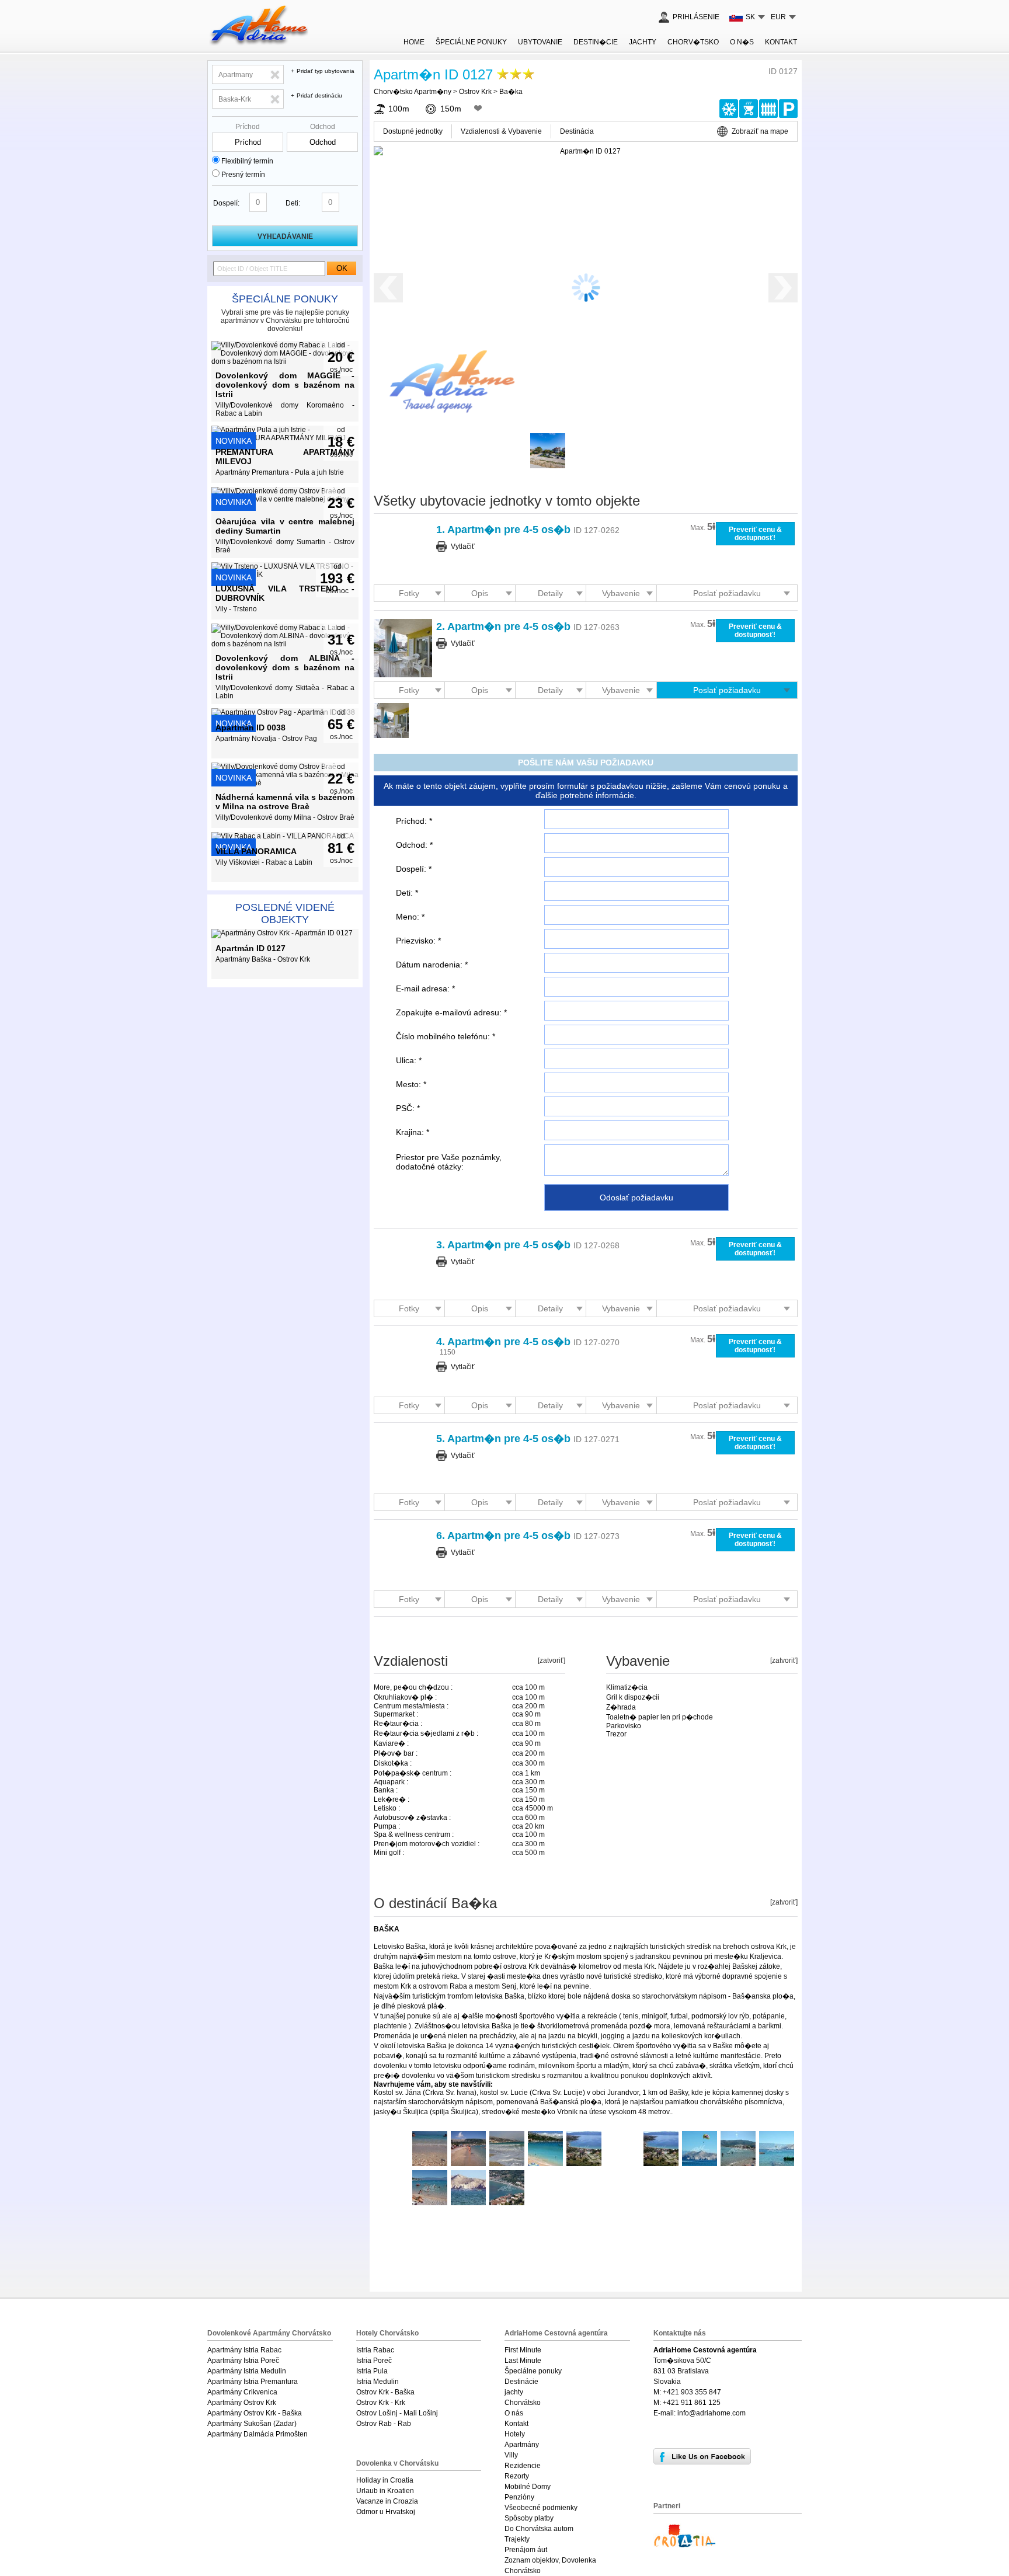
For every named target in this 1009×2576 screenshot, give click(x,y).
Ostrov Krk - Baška (385, 2392)
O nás (514, 2413)
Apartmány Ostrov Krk (242, 2403)
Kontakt (781, 42)
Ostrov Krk (475, 92)
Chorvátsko (523, 2403)
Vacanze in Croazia (387, 2501)
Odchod (323, 127)
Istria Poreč (374, 2361)
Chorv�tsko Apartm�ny (413, 92)
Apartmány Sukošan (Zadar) (252, 2424)
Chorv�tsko (693, 42)
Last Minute (523, 2361)
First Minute (523, 2350)
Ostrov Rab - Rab (384, 2424)
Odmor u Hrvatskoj (386, 2512)
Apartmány (522, 2445)
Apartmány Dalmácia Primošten (258, 2434)
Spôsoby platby (529, 2518)
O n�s (742, 42)
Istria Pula (372, 2371)
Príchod (248, 127)
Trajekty (517, 2539)
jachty (643, 42)
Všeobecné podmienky (541, 2508)
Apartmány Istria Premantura (253, 2382)
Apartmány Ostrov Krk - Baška (255, 2413)
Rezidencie (523, 2466)
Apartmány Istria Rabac (244, 2350)
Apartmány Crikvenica (242, 2392)
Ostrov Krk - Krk (381, 2403)
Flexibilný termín (247, 161)
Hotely (515, 2434)
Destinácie (521, 2382)
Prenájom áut (526, 2550)
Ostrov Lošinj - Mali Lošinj (397, 2413)
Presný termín (243, 175)
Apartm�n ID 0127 (433, 74)
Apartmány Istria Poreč (243, 2361)
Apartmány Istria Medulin (247, 2371)
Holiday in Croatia (385, 2480)
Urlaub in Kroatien (385, 2491)
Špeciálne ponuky (285, 299)
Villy (511, 2455)
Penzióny (519, 2497)
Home (414, 42)
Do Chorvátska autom (539, 2529)
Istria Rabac (375, 2350)
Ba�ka (511, 92)
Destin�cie (596, 42)
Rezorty (517, 2476)
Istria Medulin (377, 2382)
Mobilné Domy (528, 2487)
